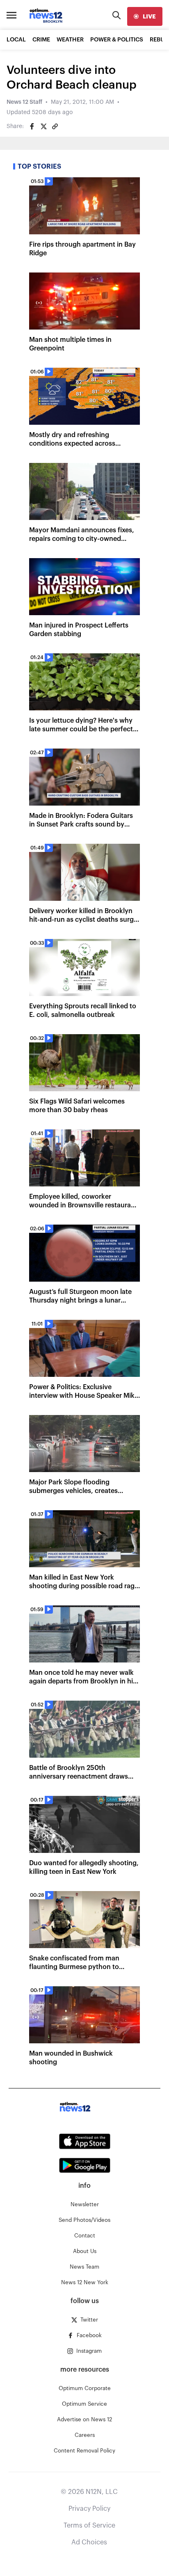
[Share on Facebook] (32, 126)
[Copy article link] (55, 126)
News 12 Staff (24, 102)
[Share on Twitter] (43, 126)
